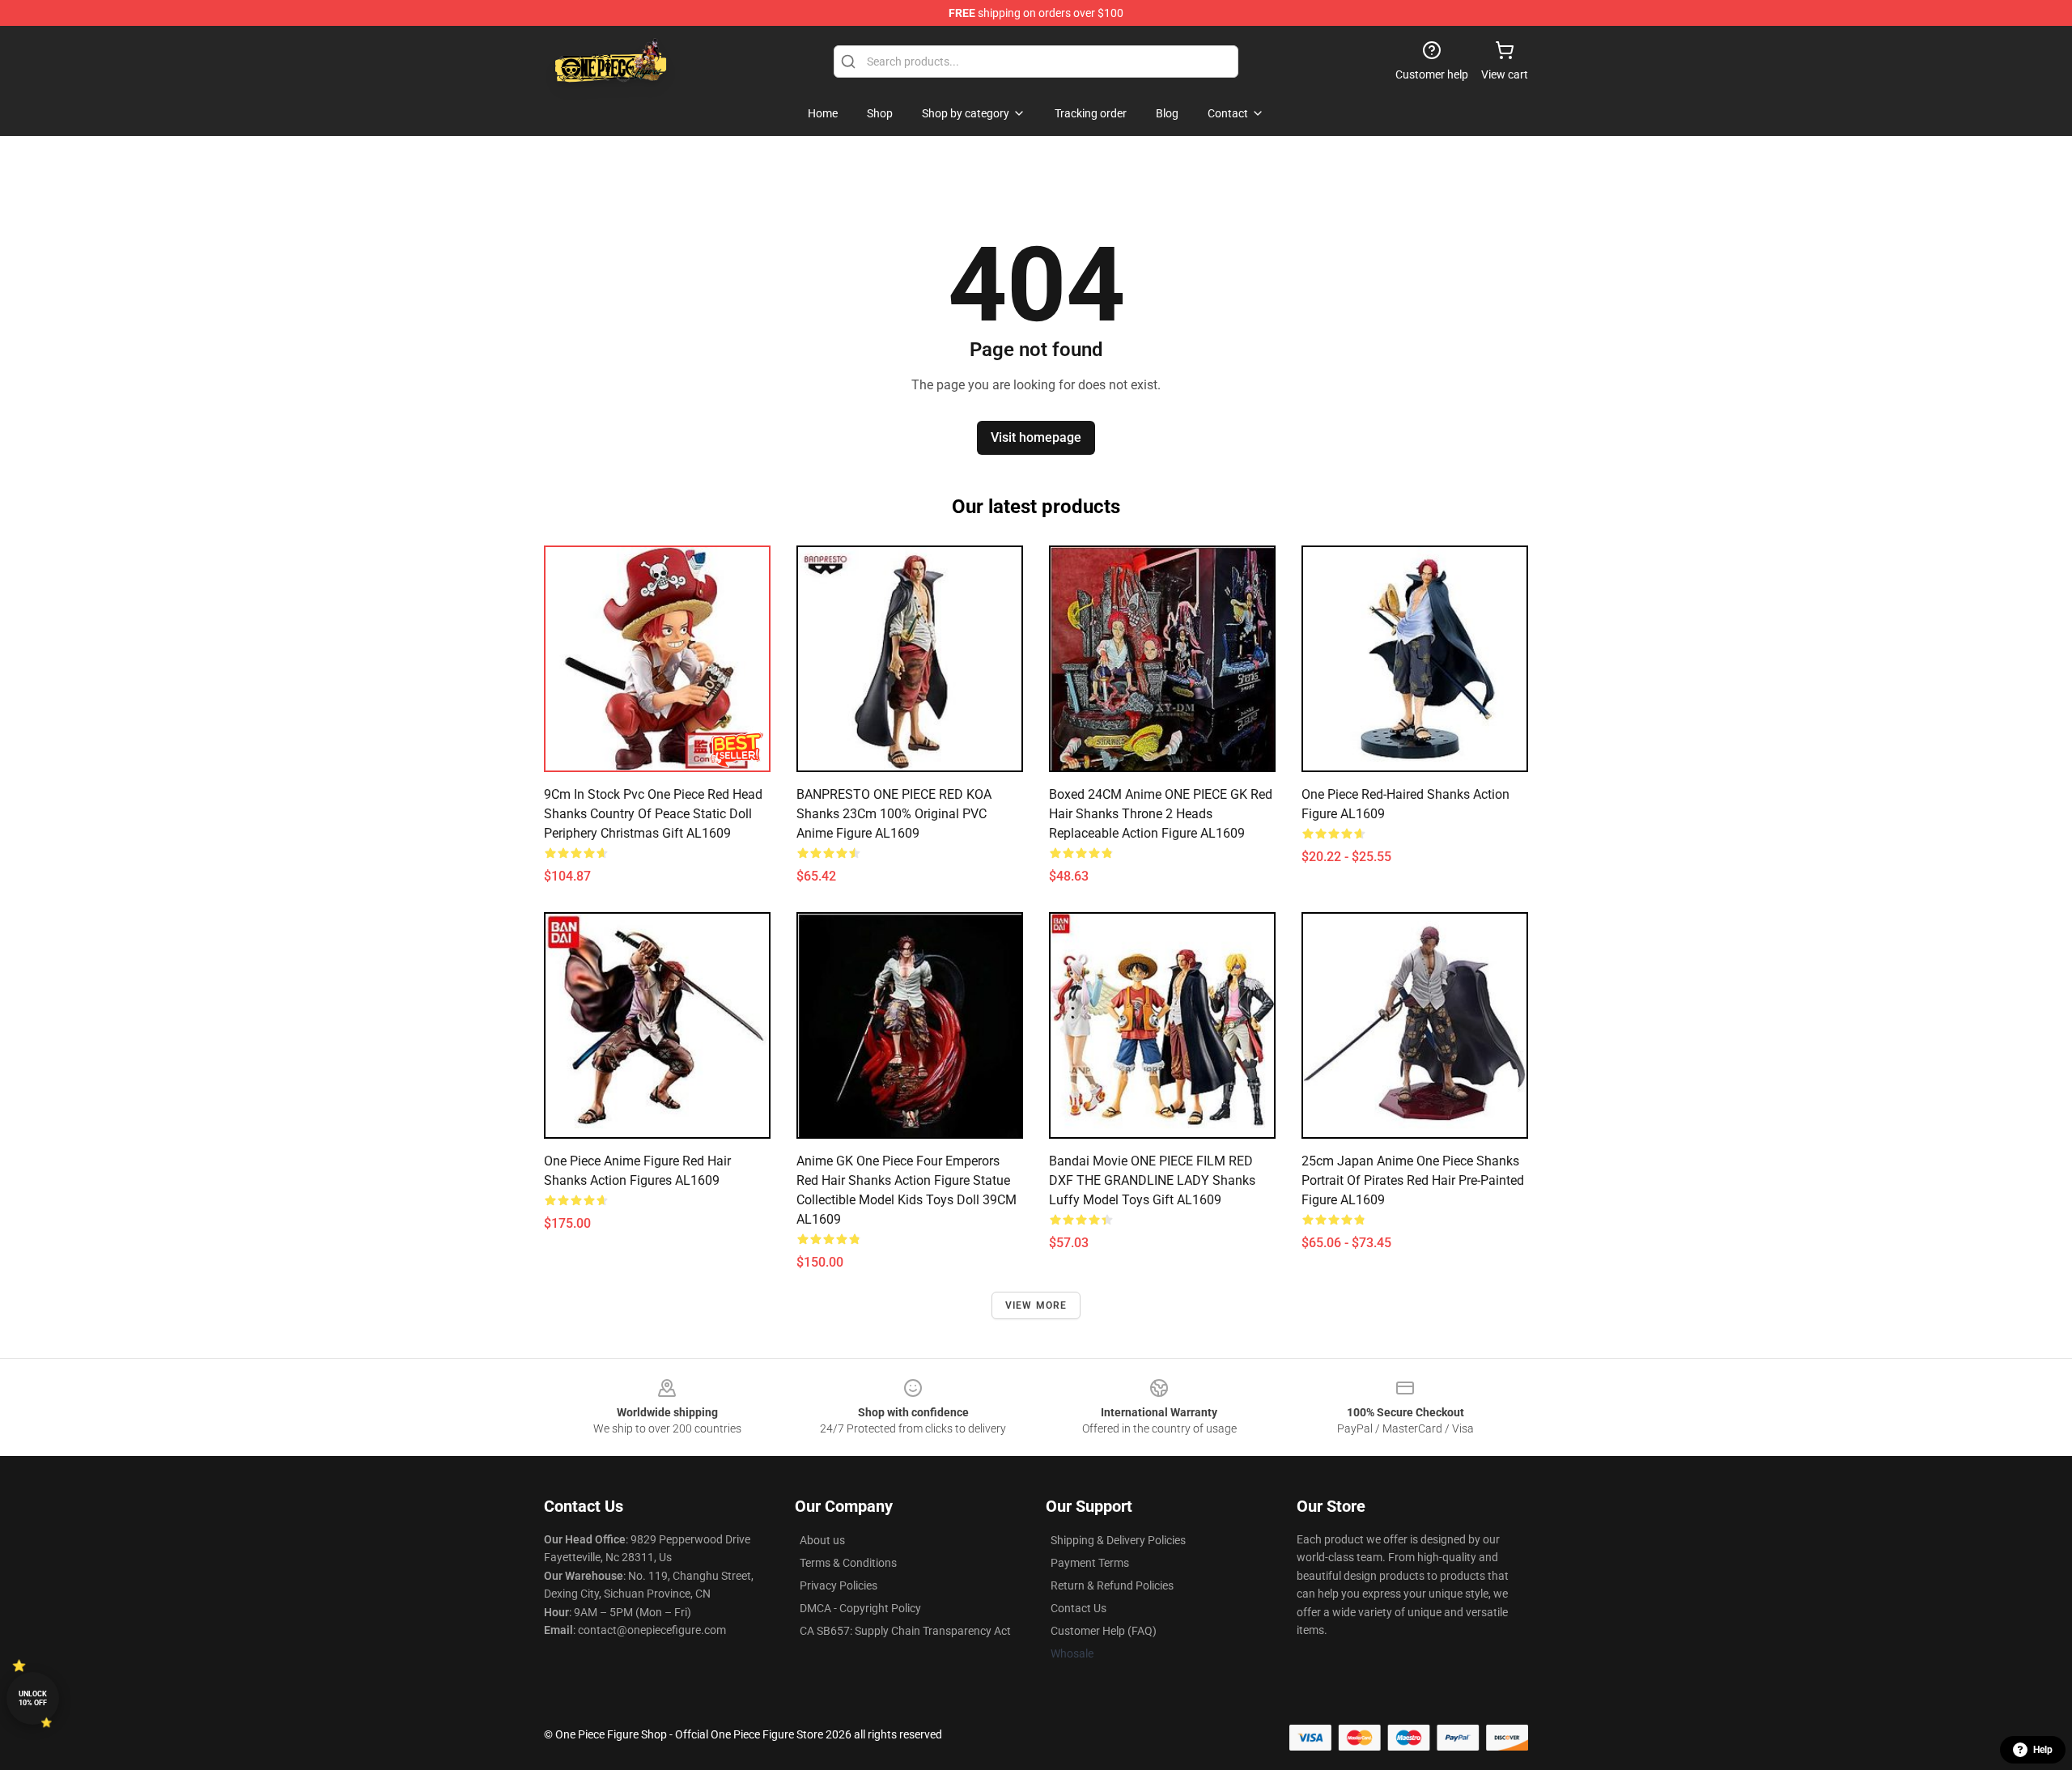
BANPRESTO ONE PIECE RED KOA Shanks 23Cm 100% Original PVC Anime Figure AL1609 (894, 814)
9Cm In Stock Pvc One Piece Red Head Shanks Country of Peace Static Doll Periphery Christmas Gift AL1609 (653, 814)
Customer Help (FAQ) (1104, 1631)
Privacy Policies (839, 1585)
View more (1036, 1305)
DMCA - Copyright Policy (860, 1608)
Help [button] (2043, 1750)
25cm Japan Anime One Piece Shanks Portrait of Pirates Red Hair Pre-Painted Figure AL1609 (1413, 1180)
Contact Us (1078, 1608)
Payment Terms (1090, 1563)
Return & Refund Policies (1112, 1585)
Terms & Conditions (848, 1563)
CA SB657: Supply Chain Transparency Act (905, 1631)
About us (822, 1540)
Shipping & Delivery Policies (1118, 1540)
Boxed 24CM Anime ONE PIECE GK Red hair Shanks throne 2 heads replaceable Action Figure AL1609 (1161, 814)
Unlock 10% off (33, 1698)
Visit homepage (1036, 437)
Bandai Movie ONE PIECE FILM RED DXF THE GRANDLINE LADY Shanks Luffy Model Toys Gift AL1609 (1152, 1180)
